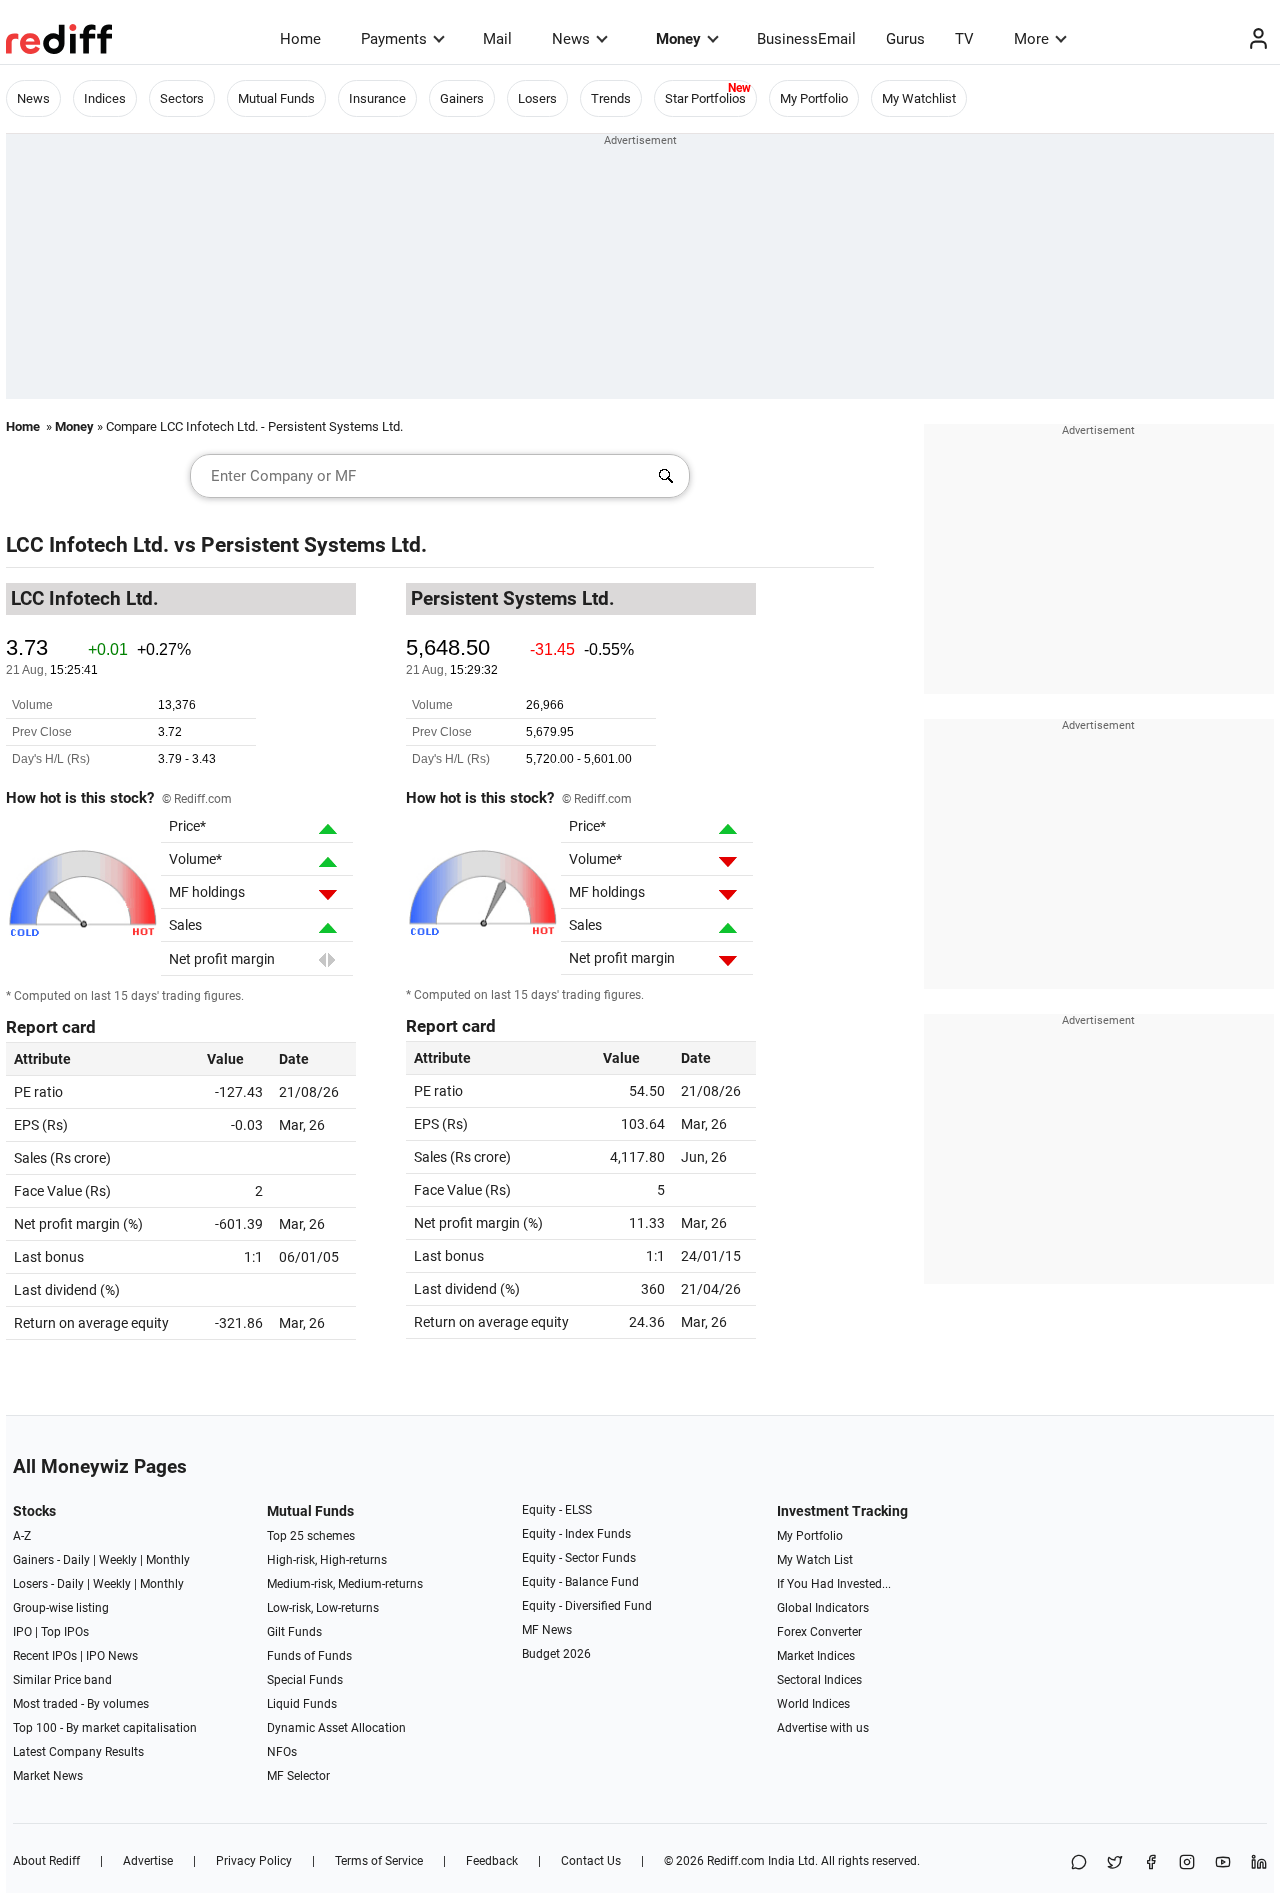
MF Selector (298, 1776)
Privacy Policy (254, 1861)
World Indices (813, 1704)
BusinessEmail (806, 39)
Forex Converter (819, 1632)
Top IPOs (65, 1632)
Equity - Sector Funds (579, 1558)
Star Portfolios (705, 98)
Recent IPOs (45, 1656)
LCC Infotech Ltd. (87, 545)
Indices (105, 98)
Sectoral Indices (819, 1680)
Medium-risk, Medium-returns (345, 1584)
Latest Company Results (78, 1752)
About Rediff (46, 1861)
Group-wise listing (61, 1608)
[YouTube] (1223, 1863)
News (571, 39)
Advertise (148, 1861)
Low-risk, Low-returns (323, 1608)
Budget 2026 (556, 1654)
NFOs (282, 1752)
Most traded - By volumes (81, 1704)
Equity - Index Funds (576, 1534)
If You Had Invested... (834, 1584)
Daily (76, 1560)
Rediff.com (736, 1861)
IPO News (112, 1656)
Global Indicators (823, 1608)
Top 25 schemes (311, 1536)
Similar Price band (62, 1680)
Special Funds (305, 1680)
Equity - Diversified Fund (587, 1606)
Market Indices (816, 1656)
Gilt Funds (294, 1632)
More (1031, 39)
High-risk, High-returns (327, 1560)
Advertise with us (823, 1728)
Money (678, 39)
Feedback (492, 1861)
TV (964, 39)
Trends (611, 98)
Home (300, 39)
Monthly (168, 1560)
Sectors (182, 98)
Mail (497, 39)
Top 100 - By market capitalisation (105, 1728)
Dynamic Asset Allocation (336, 1728)
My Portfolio (814, 98)
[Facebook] (1151, 1863)
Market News (48, 1776)
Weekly (118, 1560)
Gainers (462, 98)
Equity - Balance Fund (580, 1582)
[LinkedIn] (1259, 1863)
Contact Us (591, 1861)
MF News (547, 1630)
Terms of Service (379, 1861)
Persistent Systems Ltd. (314, 545)
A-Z (22, 1536)
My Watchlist (919, 98)
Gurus (905, 39)
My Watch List (815, 1560)
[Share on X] (1115, 1863)
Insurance (377, 98)
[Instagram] (1187, 1863)
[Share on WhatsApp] (1079, 1863)
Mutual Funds (276, 98)
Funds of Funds (309, 1656)
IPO (22, 1632)
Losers (537, 98)
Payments (394, 39)
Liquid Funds (302, 1704)
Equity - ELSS (557, 1510)
